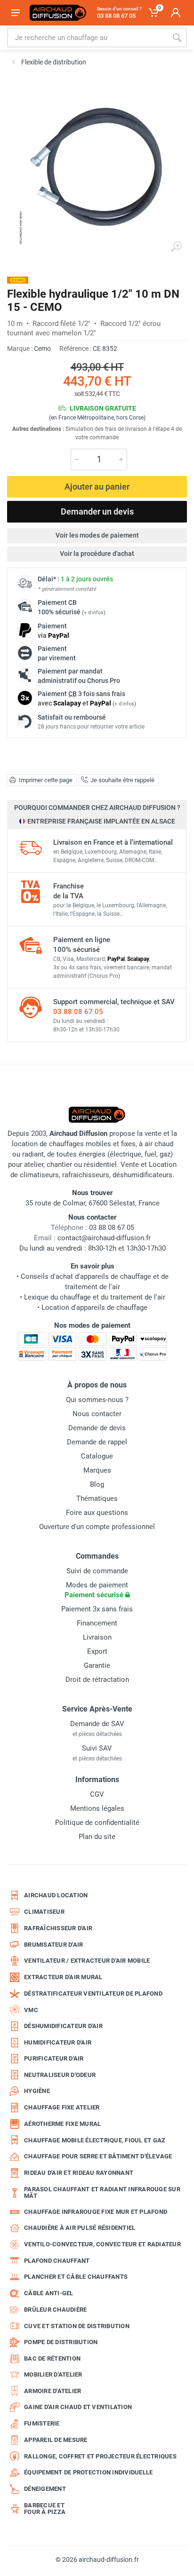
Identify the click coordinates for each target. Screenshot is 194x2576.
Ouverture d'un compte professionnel (97, 1527)
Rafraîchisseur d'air (58, 1928)
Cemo (42, 349)
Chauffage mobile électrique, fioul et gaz (95, 2140)
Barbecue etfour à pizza (45, 2509)
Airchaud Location (56, 1895)
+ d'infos (94, 613)
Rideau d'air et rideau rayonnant (79, 2173)
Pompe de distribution (61, 2342)
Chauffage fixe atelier (62, 2107)
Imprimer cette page (46, 780)
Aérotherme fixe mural (62, 2124)
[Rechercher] (177, 38)
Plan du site (97, 1837)
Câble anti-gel (49, 2293)
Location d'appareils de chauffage (94, 1308)
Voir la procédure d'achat (97, 554)
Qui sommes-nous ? (97, 1400)
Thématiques (97, 1498)
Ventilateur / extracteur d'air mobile (87, 1961)
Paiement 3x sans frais (97, 1609)
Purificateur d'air (54, 2058)
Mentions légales (97, 1808)
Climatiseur (44, 1912)
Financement (97, 1623)
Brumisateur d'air (53, 1945)
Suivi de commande (97, 1571)
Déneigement (45, 2489)
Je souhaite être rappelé (122, 780)
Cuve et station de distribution (77, 2326)
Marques (97, 1470)
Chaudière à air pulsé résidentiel (80, 2228)
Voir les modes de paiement (97, 535)
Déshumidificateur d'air (63, 2026)
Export (97, 1651)
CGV (97, 1794)
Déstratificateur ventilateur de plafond (93, 1993)
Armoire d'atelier (53, 2391)
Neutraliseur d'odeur (60, 2075)
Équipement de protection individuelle (88, 2472)
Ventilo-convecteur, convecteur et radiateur (102, 2244)
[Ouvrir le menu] (16, 13)
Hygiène (37, 2091)
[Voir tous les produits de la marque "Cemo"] (18, 280)
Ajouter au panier (97, 487)
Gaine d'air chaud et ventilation (78, 2407)
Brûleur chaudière (55, 2310)
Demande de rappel (97, 1442)
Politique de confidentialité (97, 1823)
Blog (97, 1484)
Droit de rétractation (97, 1680)
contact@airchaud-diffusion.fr (104, 1238)
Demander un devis (97, 511)
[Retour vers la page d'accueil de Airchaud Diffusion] (58, 13)
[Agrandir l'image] (176, 247)
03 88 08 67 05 (78, 1012)
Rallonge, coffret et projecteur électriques (100, 2456)
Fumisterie (42, 2423)
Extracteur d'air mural (63, 1977)
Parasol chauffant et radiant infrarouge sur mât (102, 2192)
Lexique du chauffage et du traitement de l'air (95, 1297)
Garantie (97, 1665)
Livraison (97, 1637)
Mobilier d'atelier (53, 2374)
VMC (31, 2010)
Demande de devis (97, 1428)
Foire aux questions (97, 1513)
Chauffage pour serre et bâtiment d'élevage (98, 2156)
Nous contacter (97, 1414)
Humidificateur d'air (58, 2042)
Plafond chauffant (57, 2261)
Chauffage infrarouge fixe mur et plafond (96, 2212)
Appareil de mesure (56, 2440)
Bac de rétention (52, 2358)
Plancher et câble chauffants (76, 2277)
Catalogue (97, 1456)
